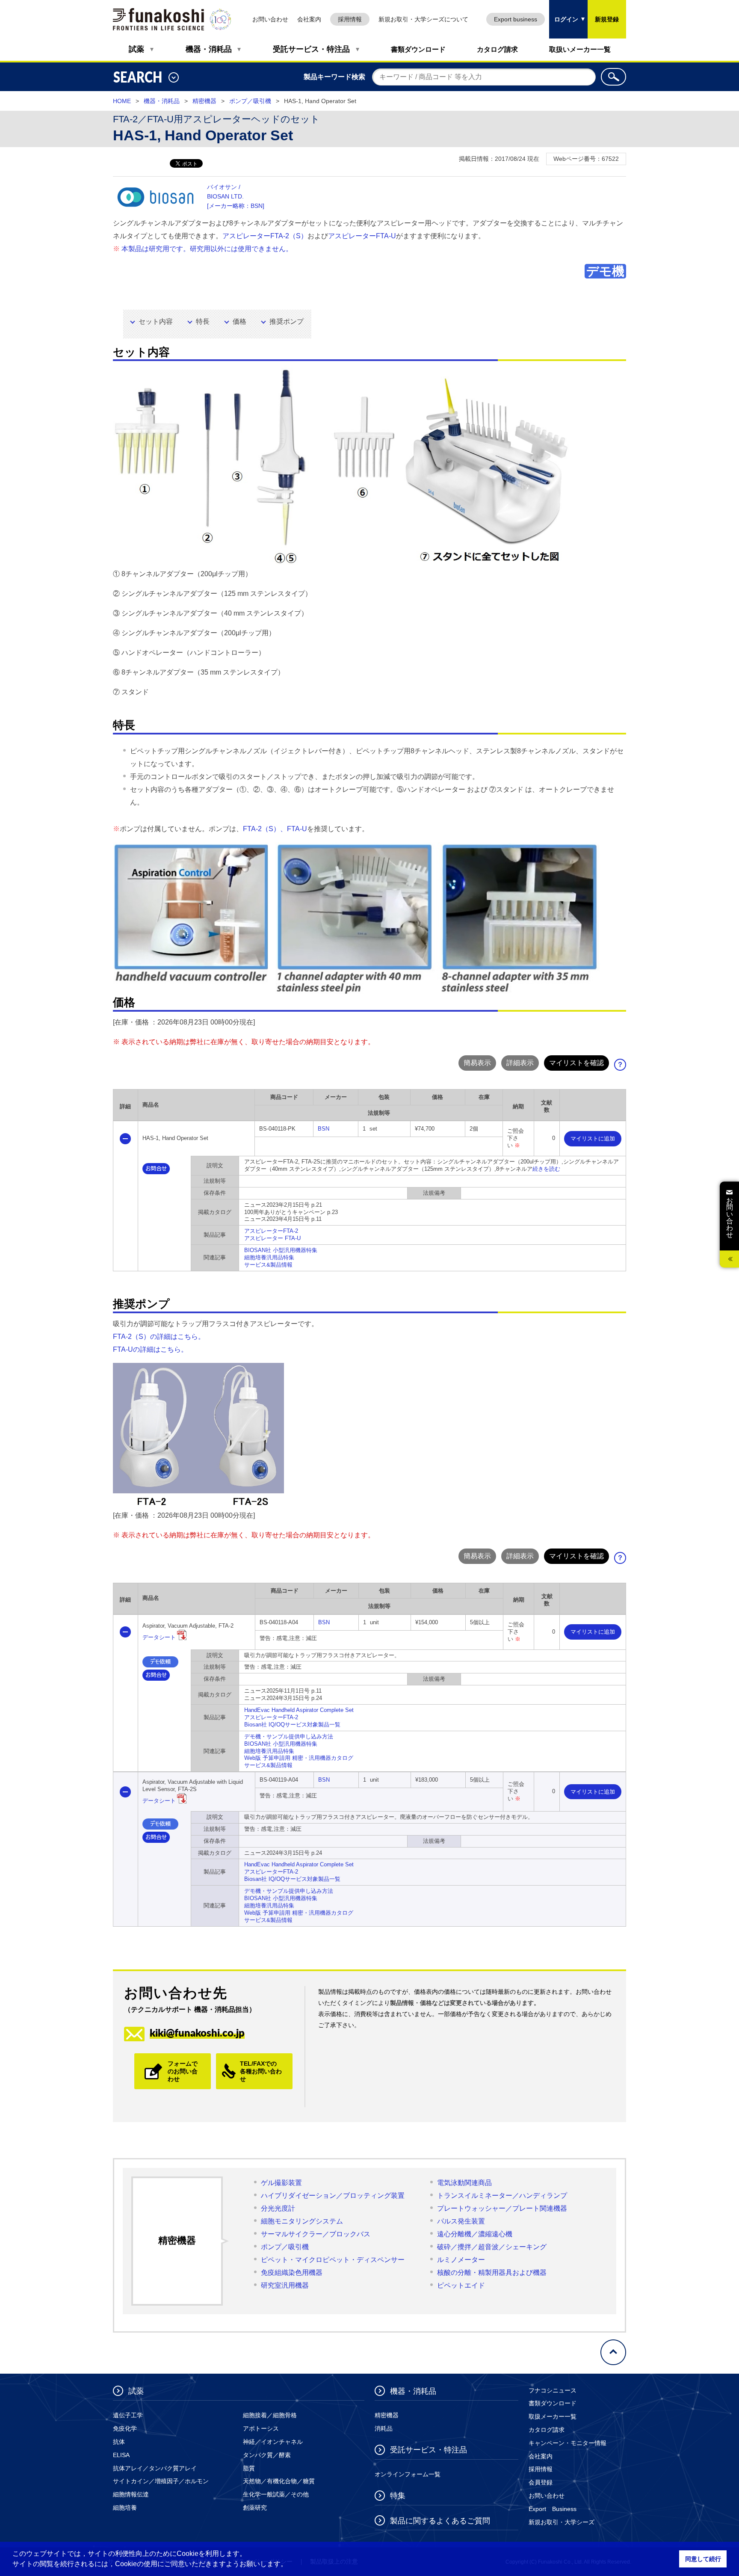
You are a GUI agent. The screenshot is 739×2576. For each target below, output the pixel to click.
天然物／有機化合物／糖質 (279, 2481)
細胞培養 (125, 2508)
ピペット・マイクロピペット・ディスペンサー (333, 2260)
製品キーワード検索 (334, 77)
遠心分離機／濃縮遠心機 (475, 2234)
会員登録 (541, 2482)
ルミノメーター (461, 2260)
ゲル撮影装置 (281, 2183)
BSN (324, 1129)
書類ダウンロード (418, 49)
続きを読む (546, 1169)
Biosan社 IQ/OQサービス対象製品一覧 (292, 1725)
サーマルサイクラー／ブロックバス (316, 2234)
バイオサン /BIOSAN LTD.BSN (236, 196)
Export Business (553, 2509)
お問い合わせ (270, 19)
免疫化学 (125, 2428)
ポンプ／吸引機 (250, 101)
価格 (239, 321)
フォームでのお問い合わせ (183, 2071)
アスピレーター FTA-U (272, 1238)
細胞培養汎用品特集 (269, 1257)
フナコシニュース (553, 2390)
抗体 (119, 2442)
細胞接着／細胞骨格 (270, 2415)
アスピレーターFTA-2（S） (265, 236)
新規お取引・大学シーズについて (423, 19)
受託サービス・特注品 (311, 49)
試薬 (136, 49)
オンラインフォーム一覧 (408, 2474)
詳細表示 (520, 1063)
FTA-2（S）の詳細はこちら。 (159, 1337)
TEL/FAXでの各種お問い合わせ (261, 2071)
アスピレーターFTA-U (362, 236)
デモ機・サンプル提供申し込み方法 (289, 1737)
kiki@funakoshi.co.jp (197, 2033)
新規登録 (607, 19)
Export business (516, 19)
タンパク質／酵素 (267, 2455)
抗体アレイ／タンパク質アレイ (155, 2468)
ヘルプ (623, 1067)
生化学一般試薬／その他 (276, 2494)
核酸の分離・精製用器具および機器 (492, 2273)
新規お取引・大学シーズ (562, 2522)
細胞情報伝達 (131, 2494)
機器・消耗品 (209, 49)
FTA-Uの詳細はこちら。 (150, 1349)
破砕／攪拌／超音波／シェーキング (492, 2247)
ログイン (564, 11)
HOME (122, 101)
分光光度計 (278, 2208)
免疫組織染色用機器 (292, 2273)
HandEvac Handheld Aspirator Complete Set (299, 1710)
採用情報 (350, 19)
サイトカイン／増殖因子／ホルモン (161, 2481)
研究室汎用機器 (285, 2285)
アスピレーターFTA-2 (271, 1231)
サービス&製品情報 (268, 1265)
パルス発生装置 (461, 2221)
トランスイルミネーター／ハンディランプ (502, 2196)
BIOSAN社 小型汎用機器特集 (281, 1250)
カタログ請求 (497, 49)
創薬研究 (255, 2508)
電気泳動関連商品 (464, 2183)
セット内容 (156, 321)
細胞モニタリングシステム (302, 2221)
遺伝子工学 (128, 2415)
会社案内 (309, 19)
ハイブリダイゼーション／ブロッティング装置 (333, 2196)
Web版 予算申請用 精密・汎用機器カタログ (299, 1758)
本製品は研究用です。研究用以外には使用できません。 (207, 249)
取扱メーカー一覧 (553, 2416)
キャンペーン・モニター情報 (568, 2443)
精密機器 (204, 101)
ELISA (121, 2455)
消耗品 (384, 2428)
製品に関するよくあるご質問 (440, 2521)
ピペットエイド (461, 2285)
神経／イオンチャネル (273, 2442)
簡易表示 (477, 1063)
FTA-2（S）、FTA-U (275, 829)
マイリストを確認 (576, 1063)
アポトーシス (261, 2428)
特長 (203, 321)
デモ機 (605, 271)
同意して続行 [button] (703, 2559)
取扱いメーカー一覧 (580, 49)
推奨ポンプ (287, 321)
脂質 (249, 2468)
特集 (398, 2496)
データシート (159, 1637)
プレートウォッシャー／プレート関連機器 (502, 2208)
